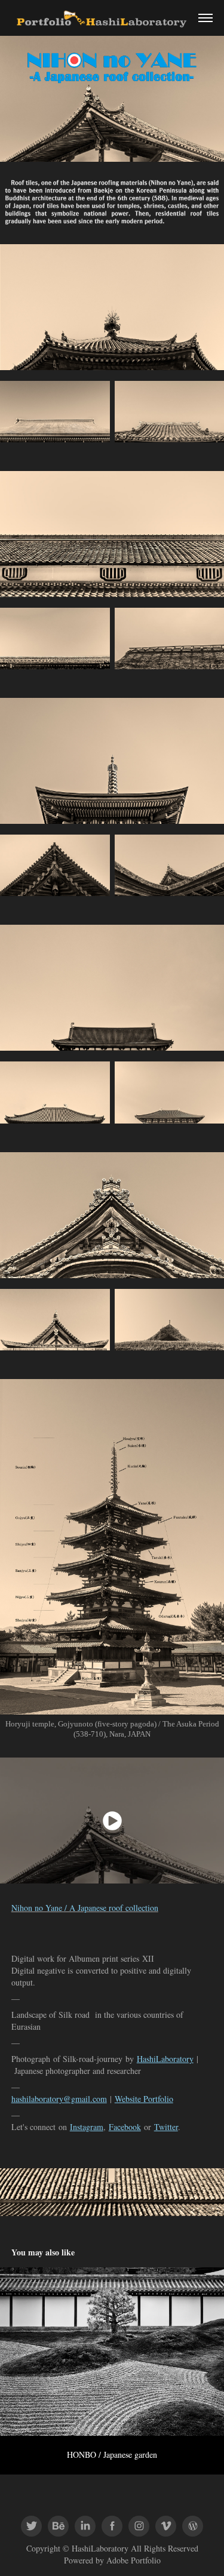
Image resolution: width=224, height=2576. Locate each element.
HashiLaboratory (165, 2059)
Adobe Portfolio (134, 2560)
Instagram (87, 2127)
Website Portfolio (144, 2099)
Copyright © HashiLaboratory (77, 2548)
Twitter (166, 2127)
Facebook (125, 2127)
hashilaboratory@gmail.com (59, 2099)
